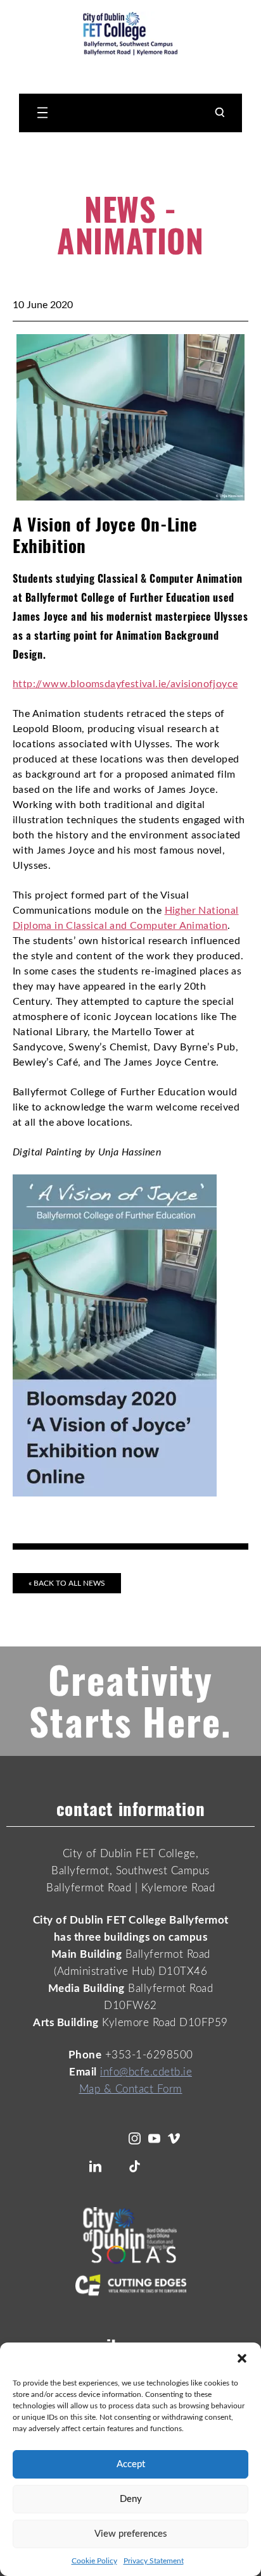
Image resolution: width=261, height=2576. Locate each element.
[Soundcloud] (115, 2166)
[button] (242, 2358)
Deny (131, 2499)
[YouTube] (154, 2138)
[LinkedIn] (95, 2166)
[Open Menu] (41, 113)
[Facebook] (115, 2138)
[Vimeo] (174, 2138)
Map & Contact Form (131, 2089)
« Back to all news (67, 1583)
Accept (131, 2464)
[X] (95, 2138)
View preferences (131, 2534)
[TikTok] (135, 2166)
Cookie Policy (94, 2561)
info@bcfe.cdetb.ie (146, 2072)
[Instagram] (135, 2138)
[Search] (220, 113)
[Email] (154, 2166)
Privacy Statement (154, 2561)
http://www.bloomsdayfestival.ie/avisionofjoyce (125, 684)
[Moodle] (174, 2166)
